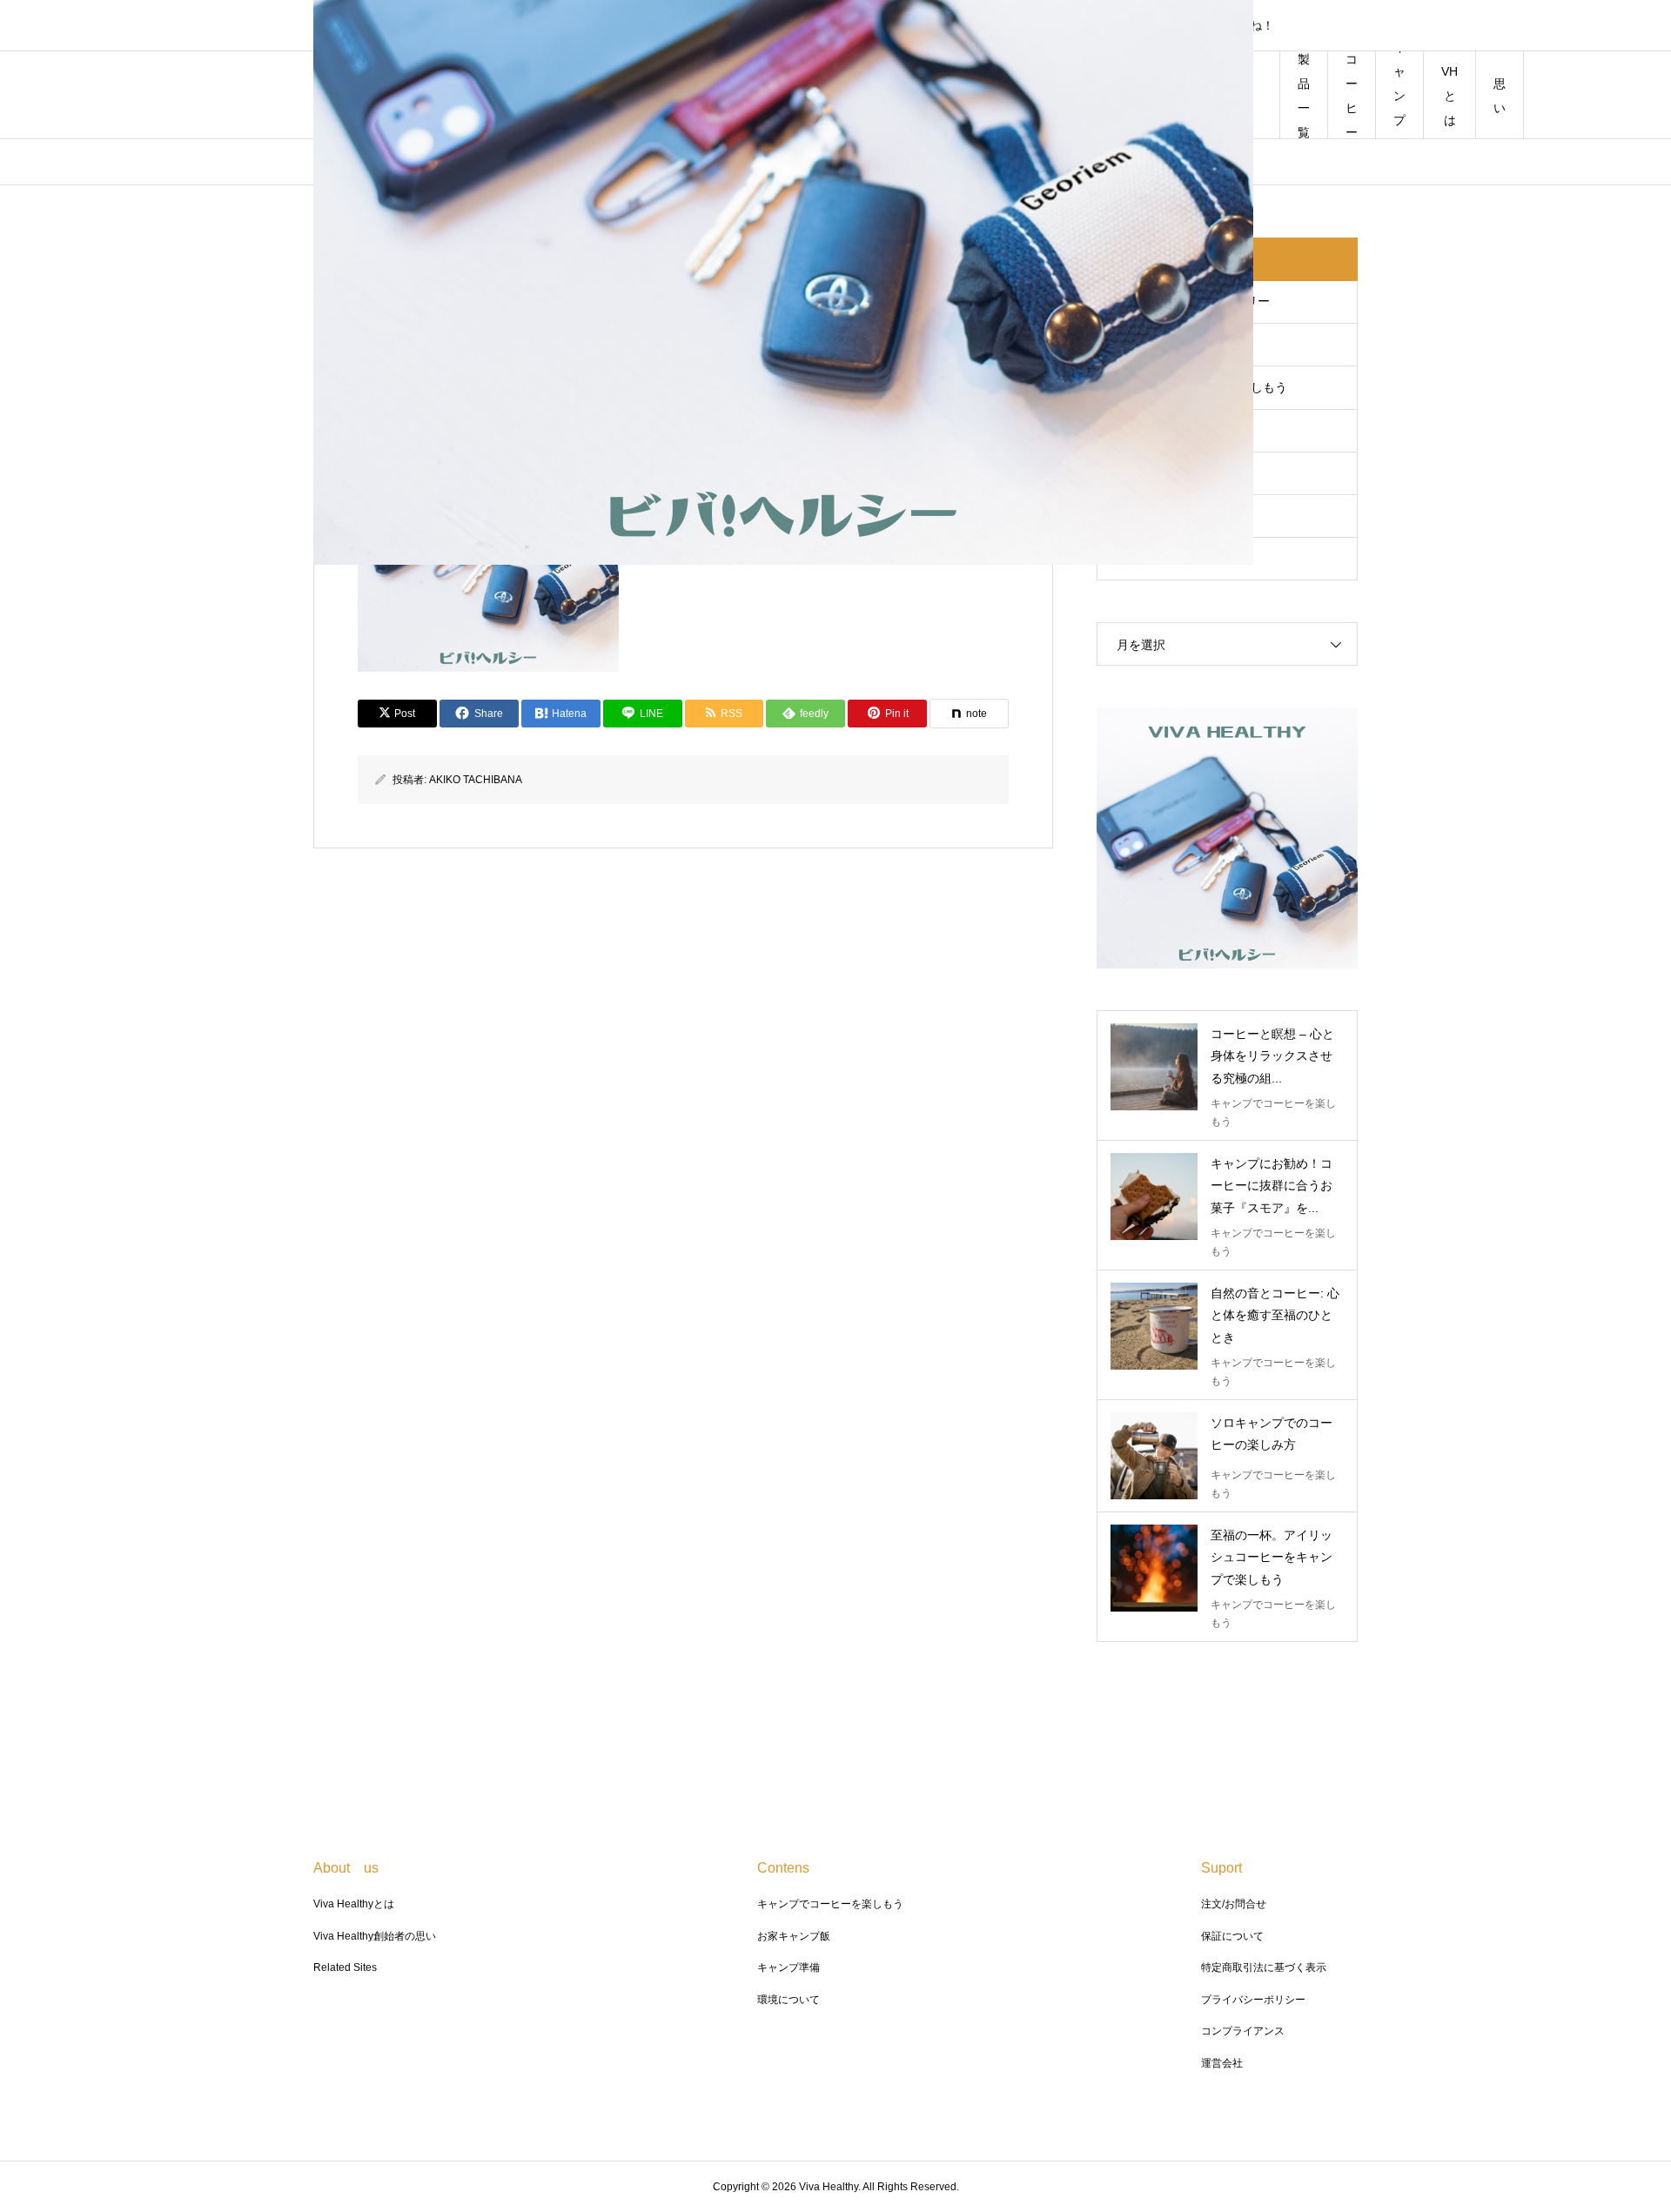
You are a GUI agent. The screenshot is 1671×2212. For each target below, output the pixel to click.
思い (1500, 96)
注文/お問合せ (1234, 1904)
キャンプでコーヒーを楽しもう (830, 1904)
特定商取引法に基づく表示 (1264, 1967)
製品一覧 (1304, 96)
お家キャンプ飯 (794, 1936)
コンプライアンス (1243, 2031)
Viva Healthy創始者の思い (375, 1936)
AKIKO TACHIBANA (476, 780)
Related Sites (345, 1967)
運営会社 (1222, 2063)
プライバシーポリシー (1253, 2000)
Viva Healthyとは (354, 1904)
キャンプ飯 (1399, 95)
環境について (789, 2000)
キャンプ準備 (789, 1967)
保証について (1232, 1936)
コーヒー (1352, 96)
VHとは (1450, 96)
